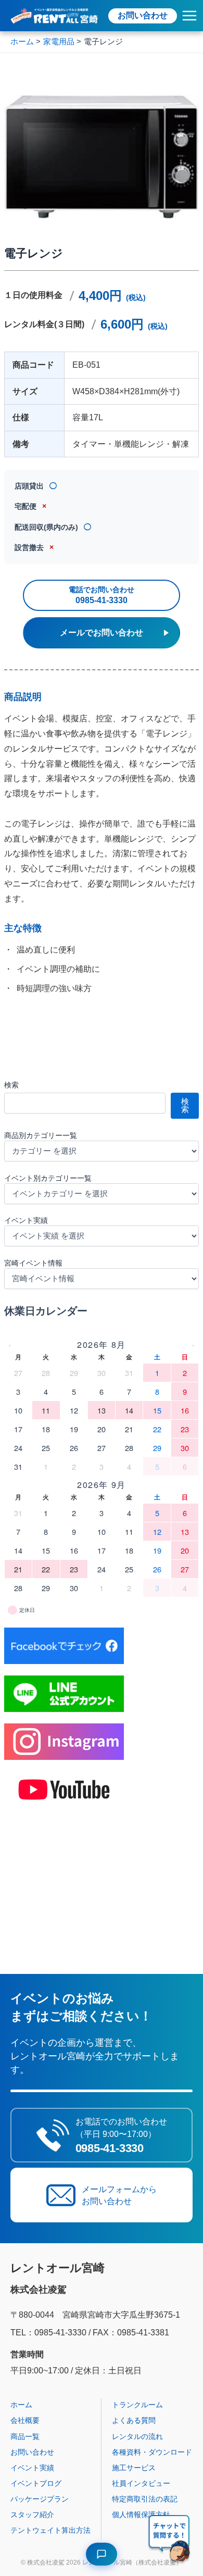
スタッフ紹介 (32, 2515)
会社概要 (25, 2420)
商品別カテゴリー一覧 (41, 1135)
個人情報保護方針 (141, 2515)
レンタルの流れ (137, 2436)
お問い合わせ (143, 15)
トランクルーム (137, 2405)
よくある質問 (134, 2420)
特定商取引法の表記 (145, 2499)
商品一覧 (25, 2436)
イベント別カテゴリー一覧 (48, 1178)
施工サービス (134, 2468)
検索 (11, 1085)
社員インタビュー (141, 2483)
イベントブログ (36, 2483)
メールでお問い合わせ (102, 633)
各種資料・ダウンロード (152, 2452)
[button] (170, 2540)
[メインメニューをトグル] (189, 16)
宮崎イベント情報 (33, 1263)
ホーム (21, 2405)
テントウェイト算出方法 (50, 2530)
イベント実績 (26, 1220)
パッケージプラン (40, 2499)
